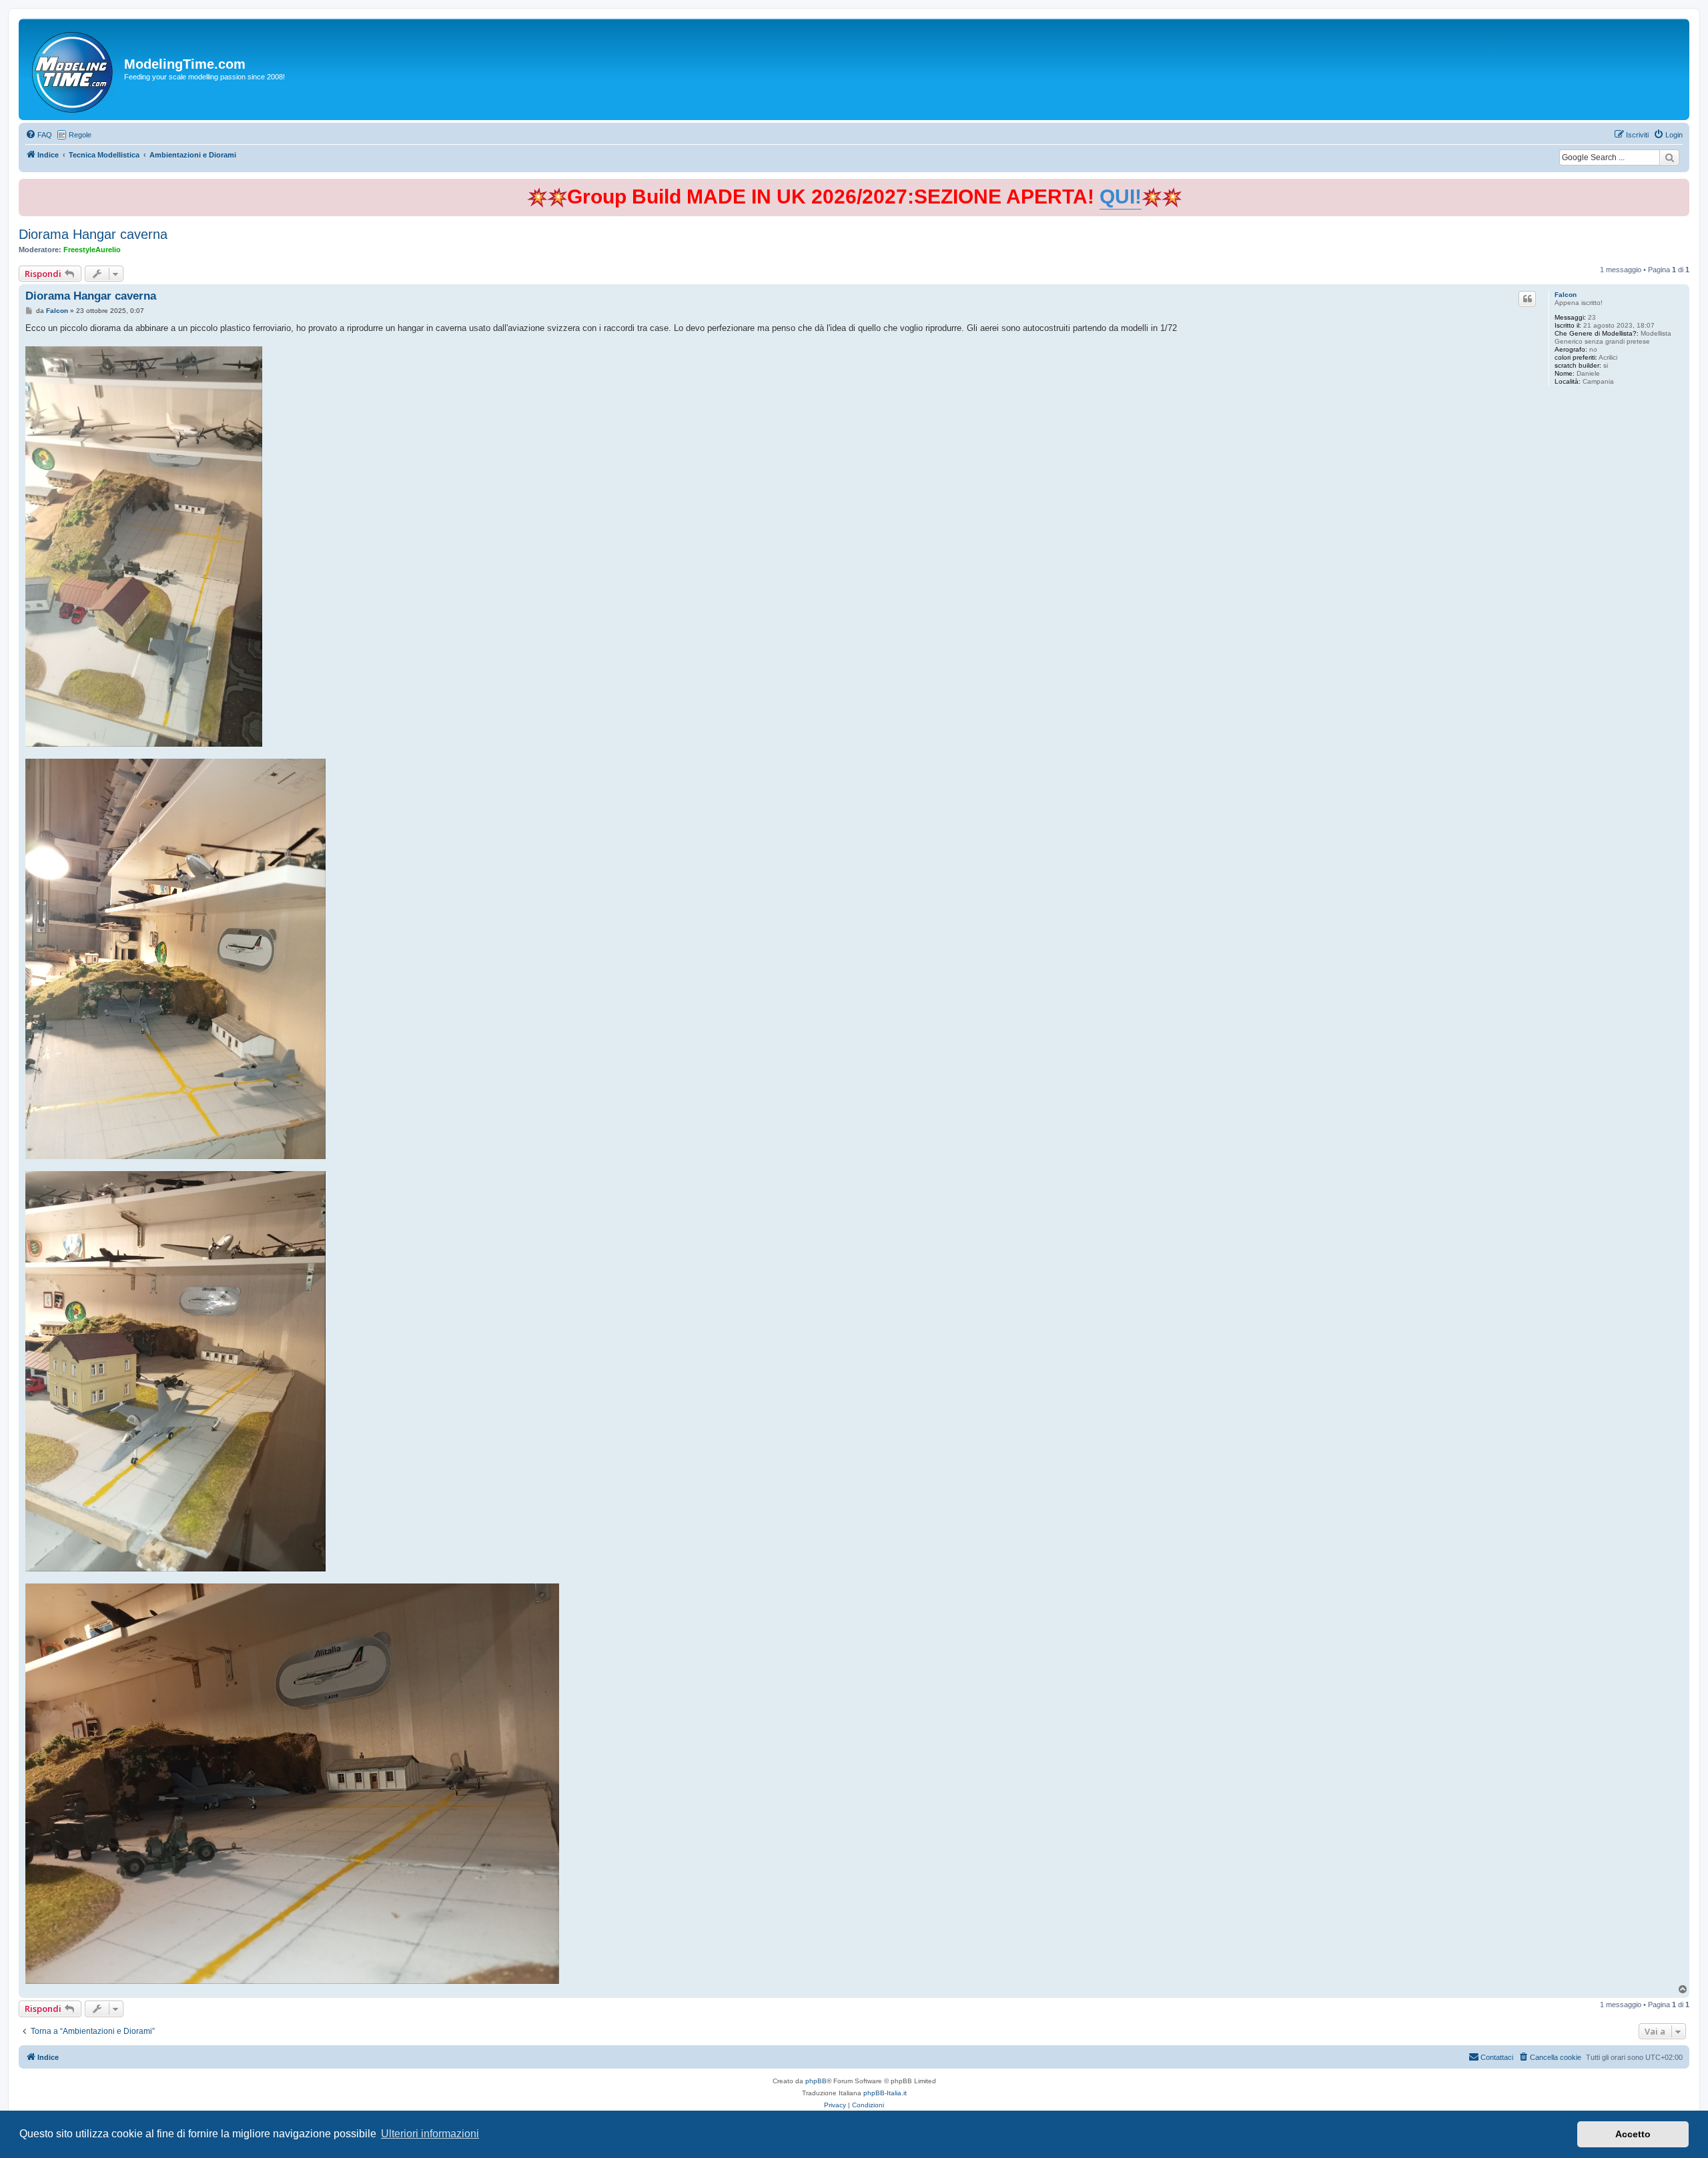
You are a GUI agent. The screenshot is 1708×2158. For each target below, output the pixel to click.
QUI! (1121, 197)
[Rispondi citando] (1527, 299)
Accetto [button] (1633, 2134)
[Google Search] (1669, 157)
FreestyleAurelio (92, 250)
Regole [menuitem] (80, 135)
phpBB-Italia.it (885, 2093)
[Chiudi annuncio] (1681, 187)
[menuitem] (39, 135)
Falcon (1566, 295)
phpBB (816, 2081)
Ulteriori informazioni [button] (430, 2134)
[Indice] (73, 69)
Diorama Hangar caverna (93, 234)
